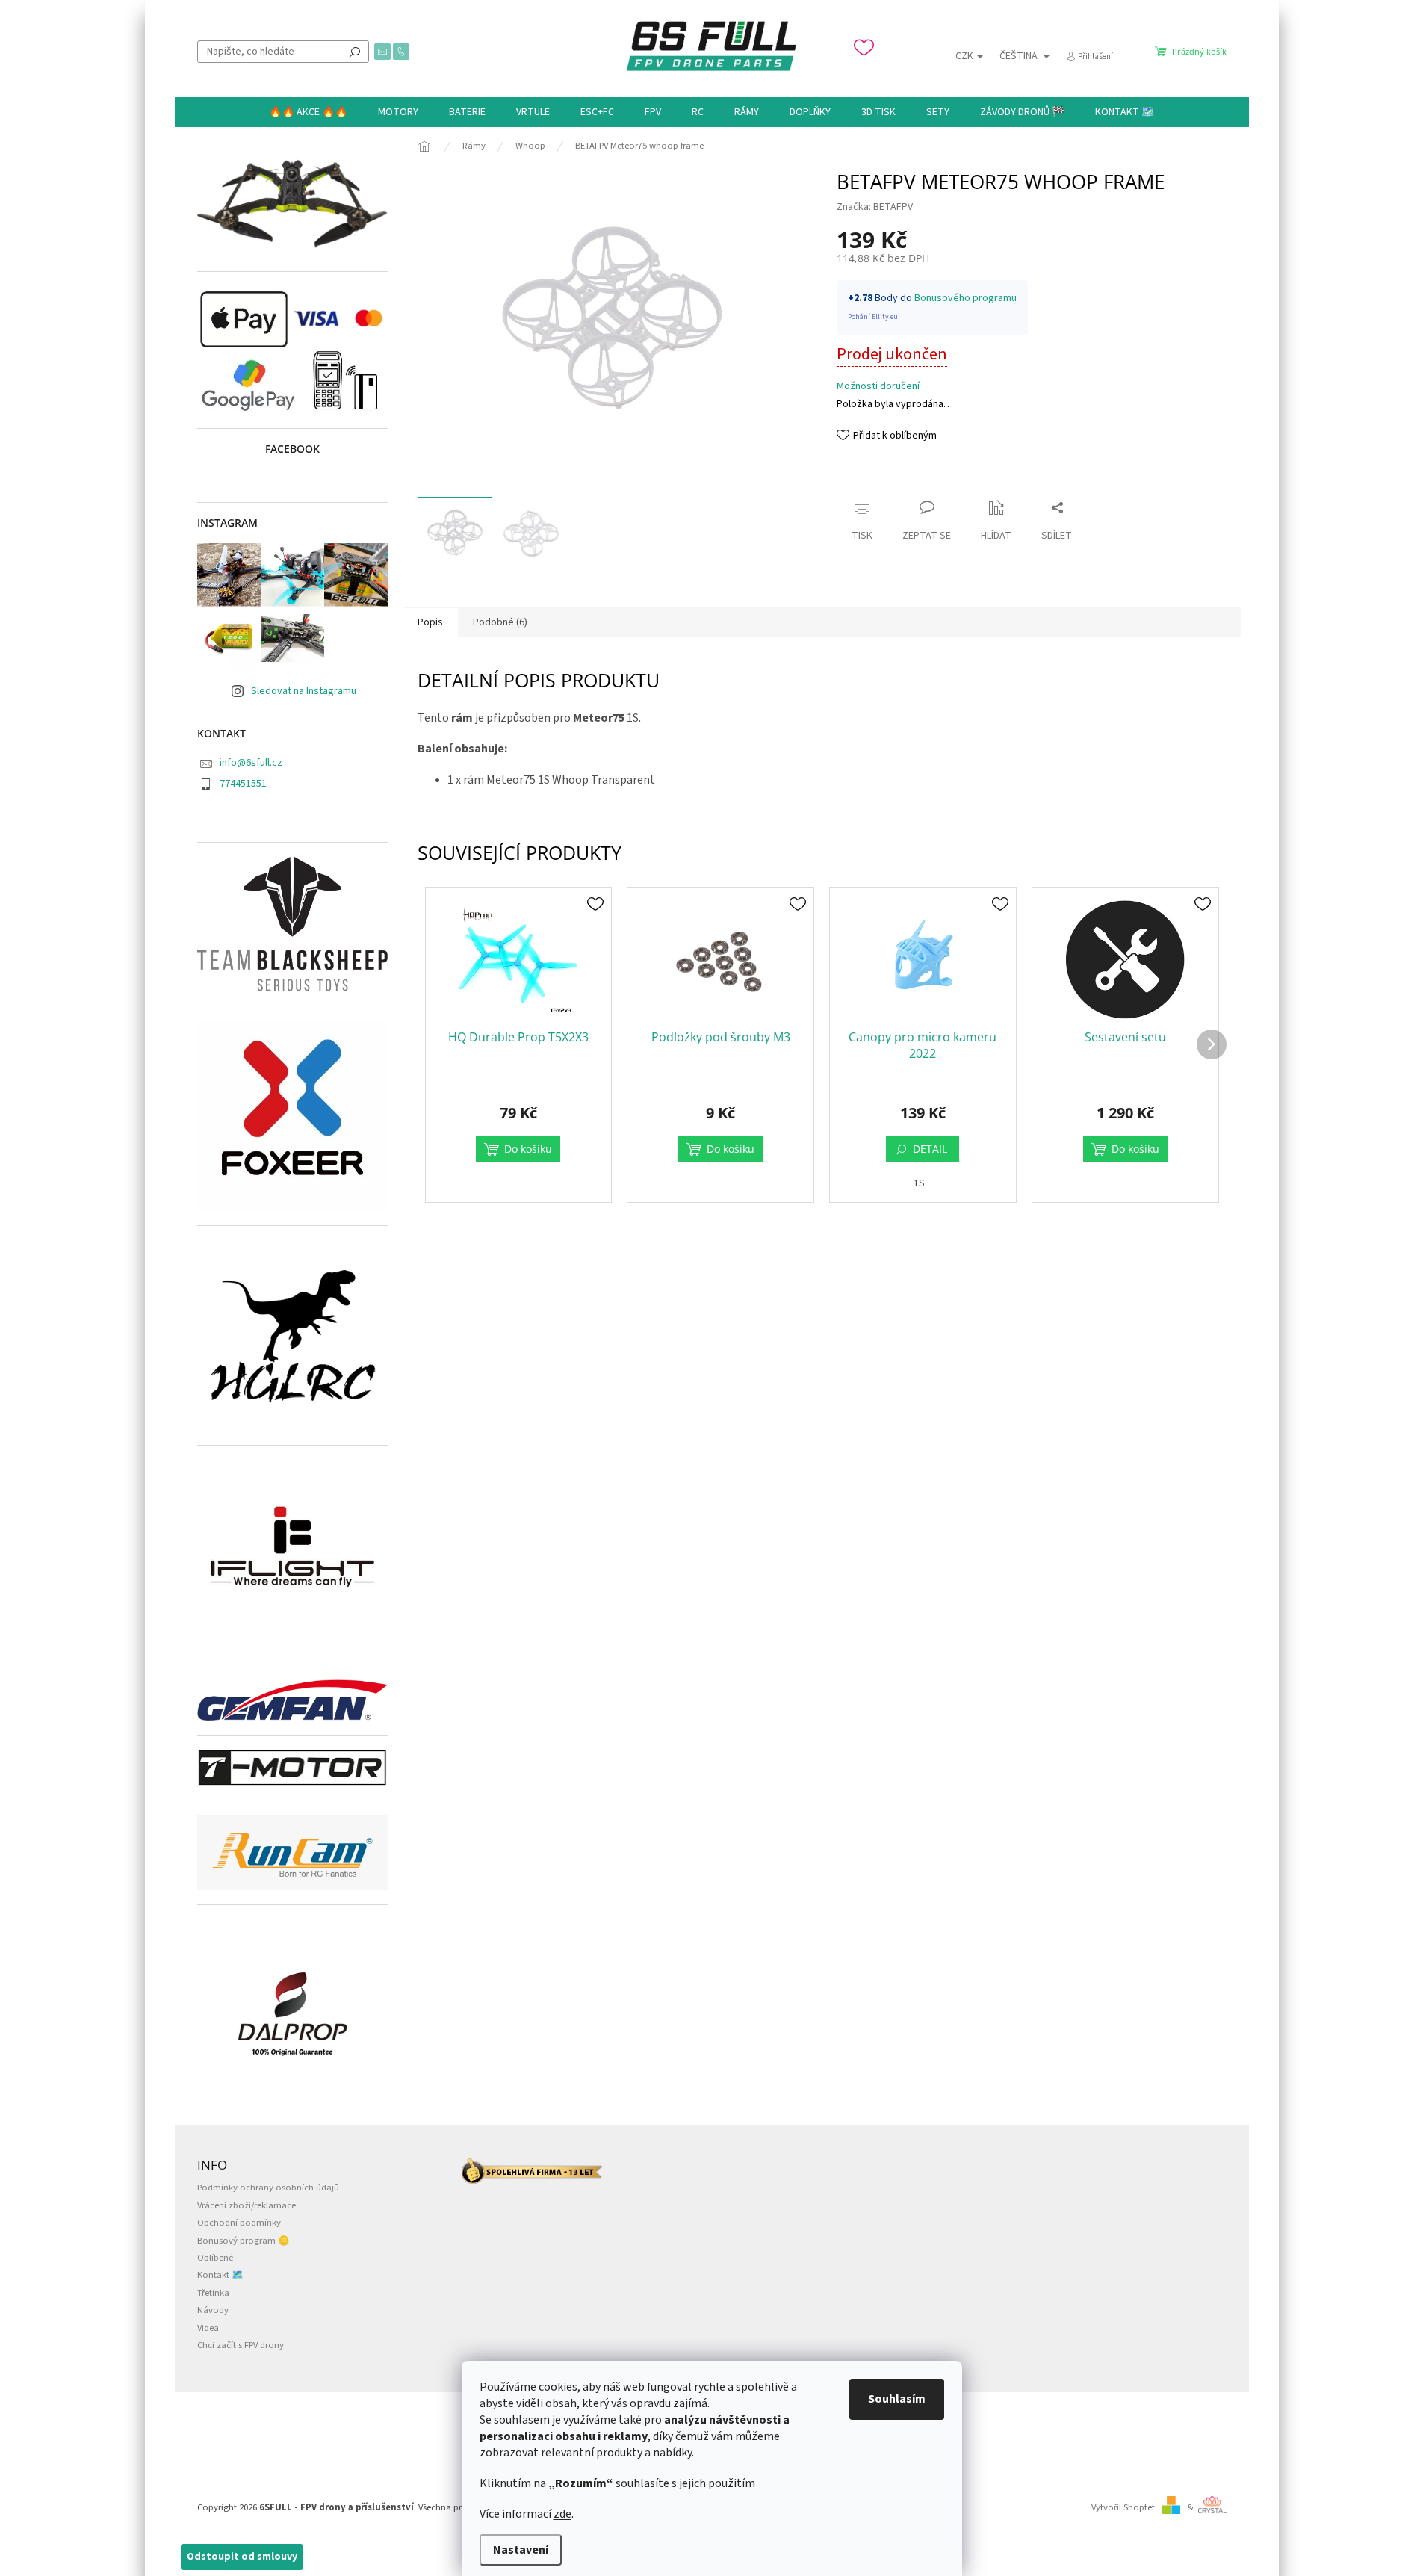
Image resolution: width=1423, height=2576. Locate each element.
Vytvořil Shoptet (1123, 2507)
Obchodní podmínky (239, 2223)
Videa (208, 2328)
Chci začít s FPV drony (241, 2345)
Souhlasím (897, 2399)
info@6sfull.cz (251, 763)
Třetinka (213, 2293)
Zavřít (863, 479)
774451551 (243, 784)
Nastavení (521, 2550)
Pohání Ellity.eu (873, 317)
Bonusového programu (965, 298)
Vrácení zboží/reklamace (247, 2205)
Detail (930, 1149)
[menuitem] (308, 112)
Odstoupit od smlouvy (242, 2557)
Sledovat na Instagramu (304, 691)
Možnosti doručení (878, 387)
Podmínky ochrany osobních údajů (268, 2188)
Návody (213, 2310)
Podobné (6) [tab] (500, 622)
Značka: (875, 207)
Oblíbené (215, 2258)
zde (562, 2514)
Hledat (355, 52)
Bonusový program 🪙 (244, 2241)
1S (919, 1183)
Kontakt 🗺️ (220, 2275)
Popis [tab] (430, 622)
